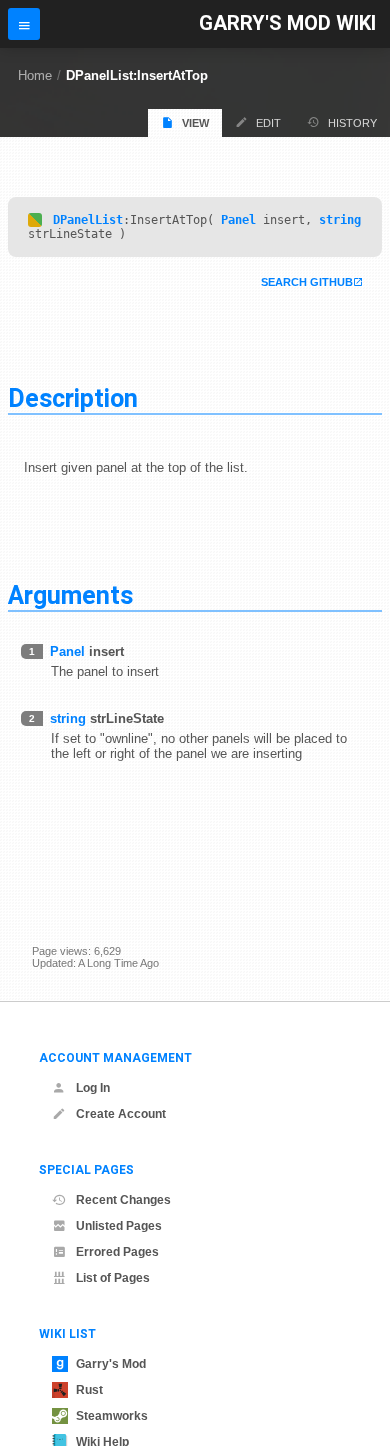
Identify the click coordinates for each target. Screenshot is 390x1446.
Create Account (121, 1114)
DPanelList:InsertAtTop (137, 75)
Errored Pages (117, 1252)
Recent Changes (123, 1200)
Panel (238, 220)
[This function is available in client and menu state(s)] (35, 220)
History (352, 123)
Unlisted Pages (119, 1226)
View (195, 123)
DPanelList (88, 220)
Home (35, 75)
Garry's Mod (111, 1364)
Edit (268, 123)
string (340, 220)
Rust (89, 1390)
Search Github (307, 282)
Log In (93, 1088)
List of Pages (113, 1278)
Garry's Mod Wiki (287, 23)
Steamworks (112, 1416)
